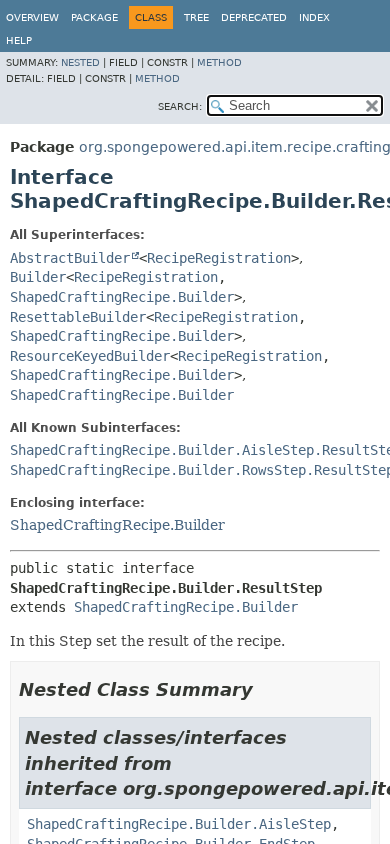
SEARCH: (180, 106)
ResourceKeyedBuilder (90, 356)
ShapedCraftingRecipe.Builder (122, 297)
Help (19, 40)
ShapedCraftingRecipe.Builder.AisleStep (179, 824)
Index (314, 17)
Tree (196, 17)
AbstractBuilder (70, 258)
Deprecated (254, 17)
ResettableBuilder (78, 317)
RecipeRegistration (219, 258)
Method (219, 62)
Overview (32, 17)
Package (94, 17)
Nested (80, 62)
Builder (38, 277)
